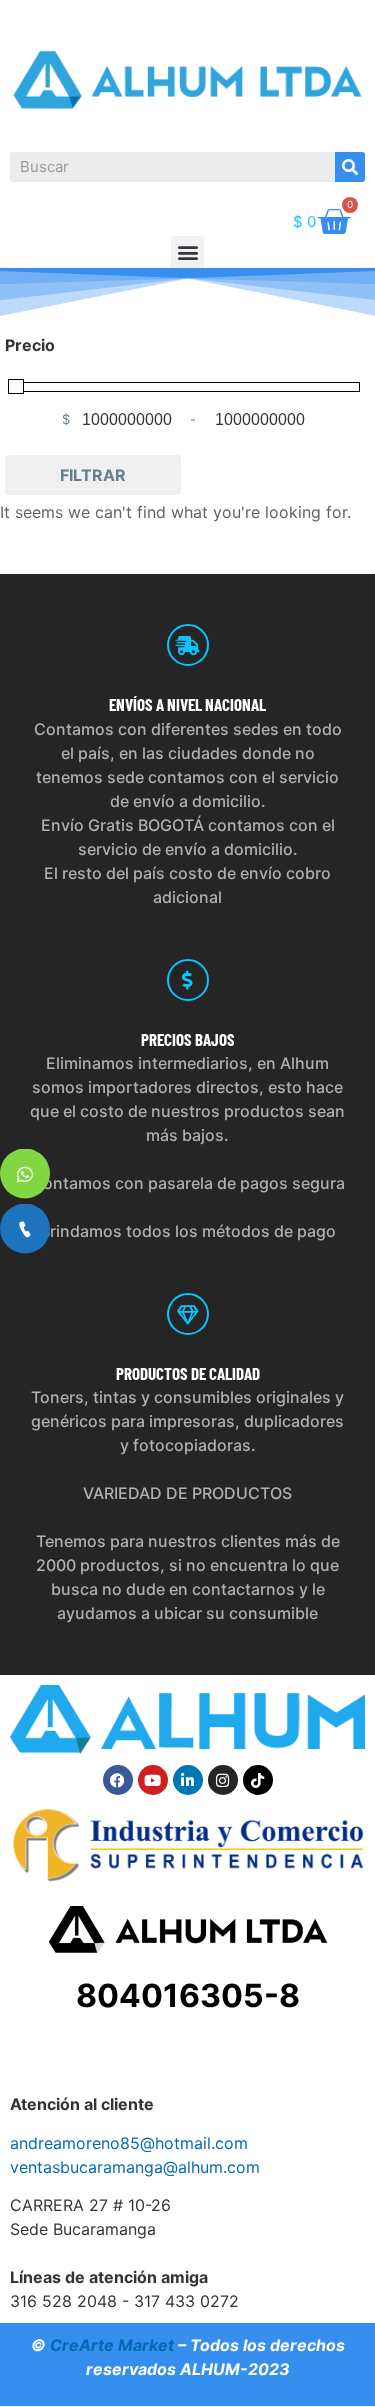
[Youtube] (153, 1780)
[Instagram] (223, 1780)
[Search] (350, 167)
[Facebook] (118, 1780)
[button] (187, 252)
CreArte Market (112, 2345)
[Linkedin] (188, 1780)
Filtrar (93, 475)
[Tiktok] (258, 1780)
